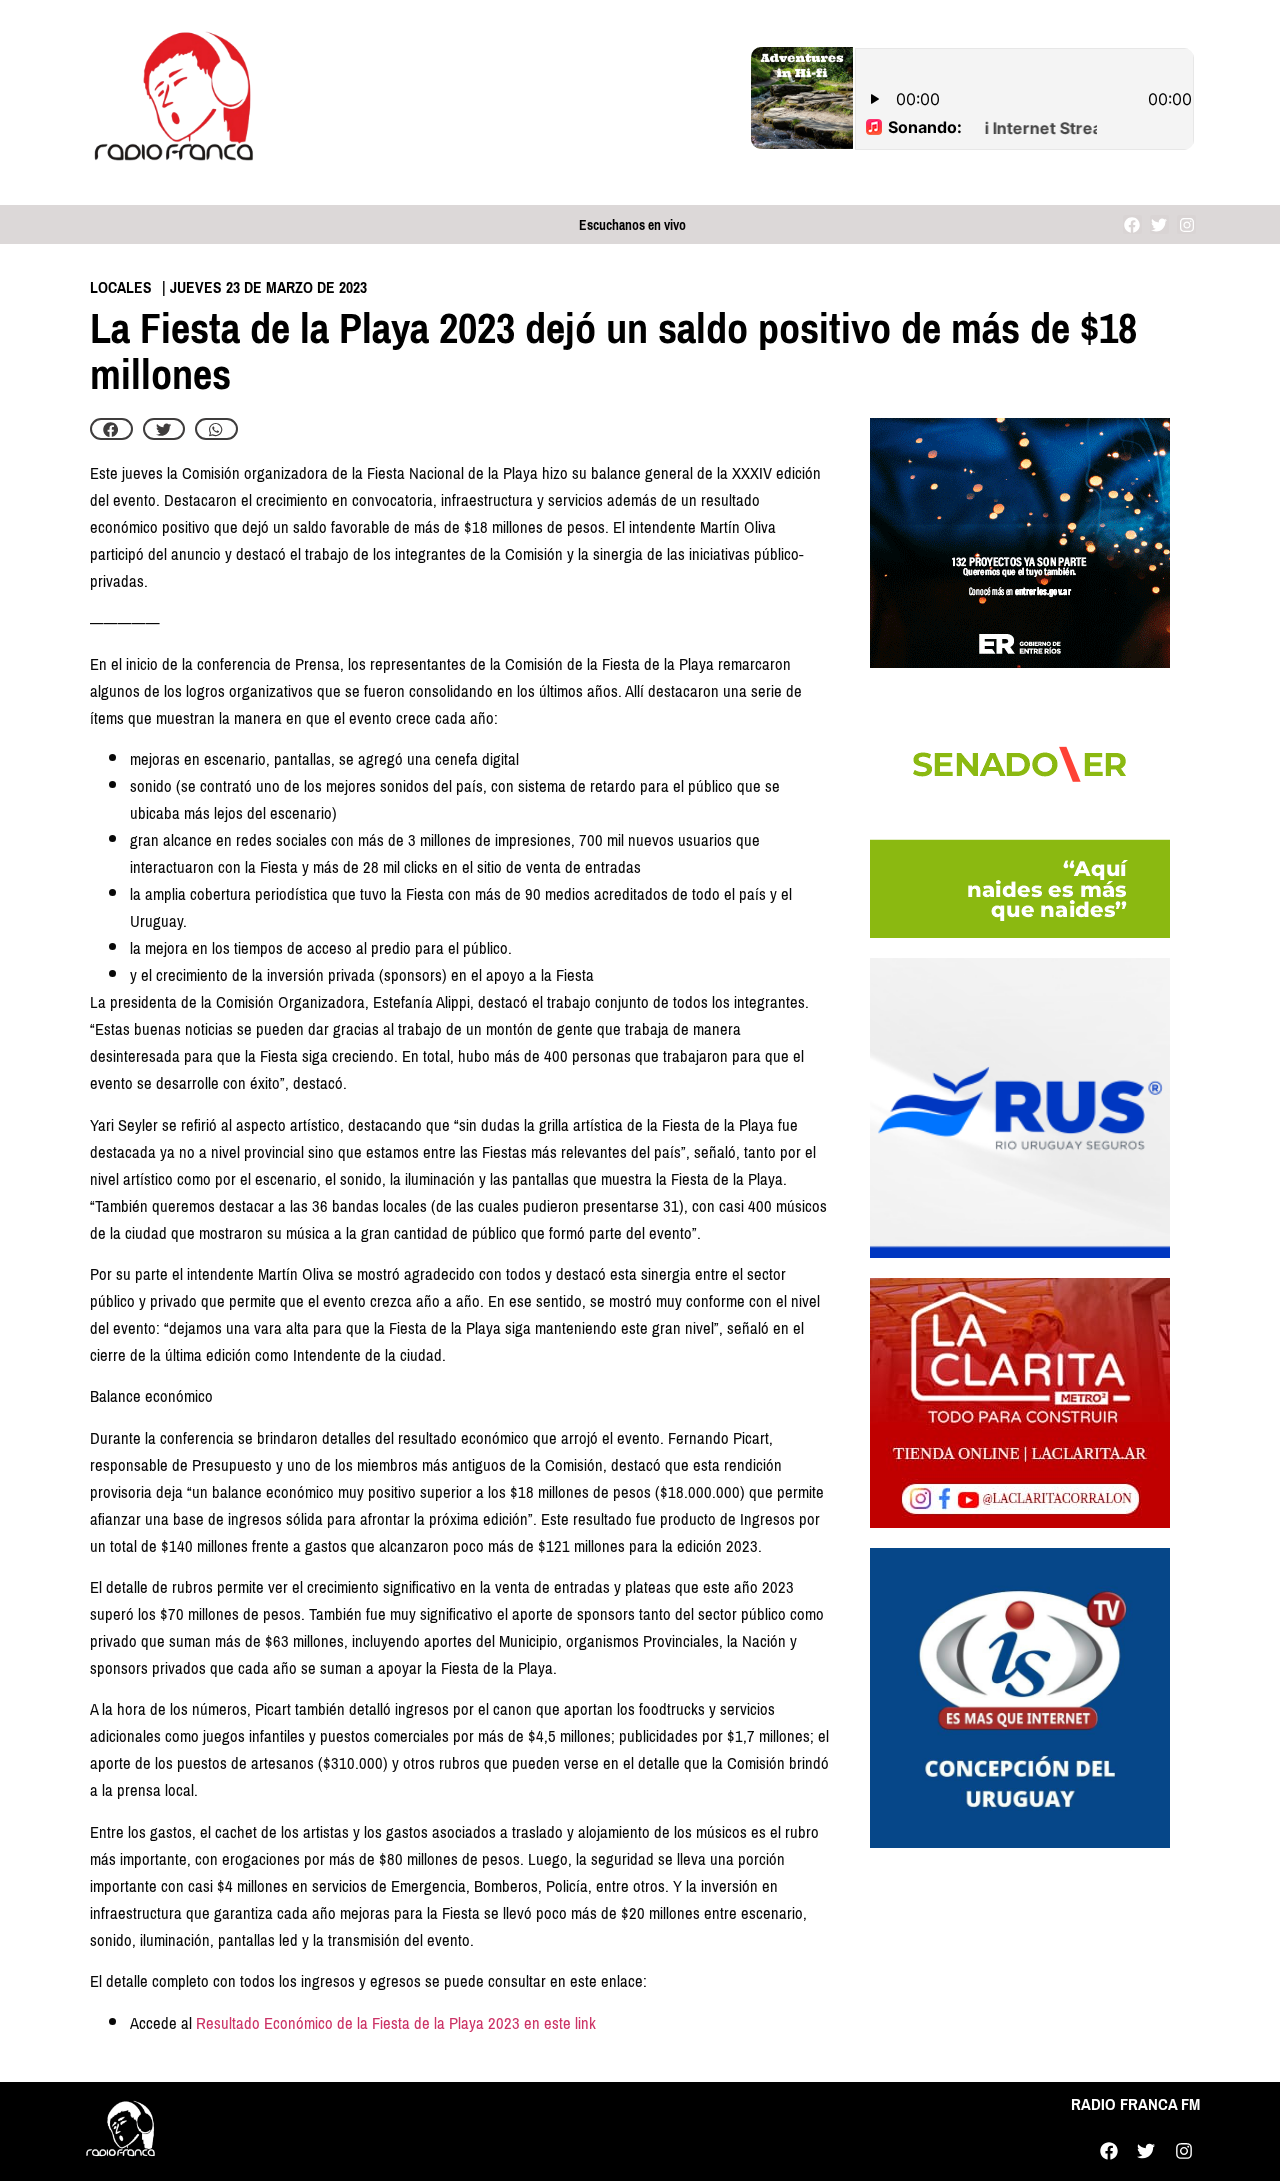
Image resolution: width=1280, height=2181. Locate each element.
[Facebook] (1132, 224)
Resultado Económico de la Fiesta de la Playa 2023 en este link (396, 2023)
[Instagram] (1186, 224)
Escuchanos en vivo (632, 225)
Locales (121, 287)
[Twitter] (1159, 224)
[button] (111, 429)
